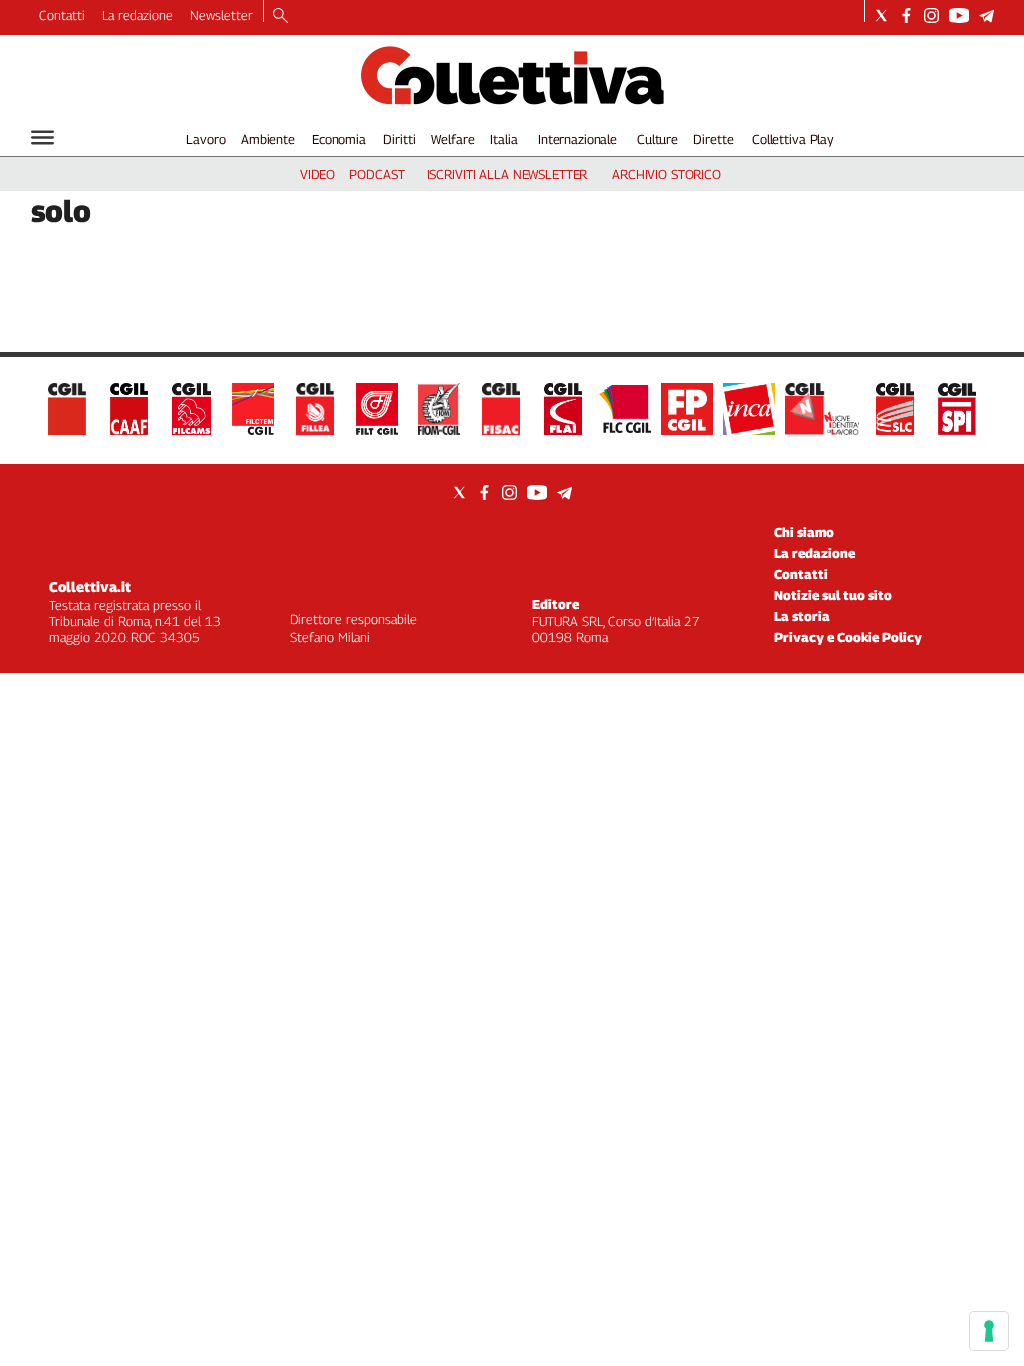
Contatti (62, 15)
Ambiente (268, 139)
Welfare (452, 139)
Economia (339, 139)
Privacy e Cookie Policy (848, 637)
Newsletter (221, 15)
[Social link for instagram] (931, 15)
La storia (802, 616)
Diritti (399, 139)
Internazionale (577, 139)
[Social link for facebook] (906, 15)
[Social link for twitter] (881, 15)
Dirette (713, 139)
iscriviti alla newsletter (507, 174)
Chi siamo (804, 532)
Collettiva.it (90, 586)
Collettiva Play (793, 139)
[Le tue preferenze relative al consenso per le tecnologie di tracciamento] (989, 1331)
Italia (503, 139)
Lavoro (205, 139)
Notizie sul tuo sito (833, 595)
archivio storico (666, 174)
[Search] (280, 17)
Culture (657, 139)
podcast (376, 174)
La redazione (137, 15)
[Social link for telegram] (986, 15)
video (317, 174)
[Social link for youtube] (959, 15)
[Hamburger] (42, 137)
